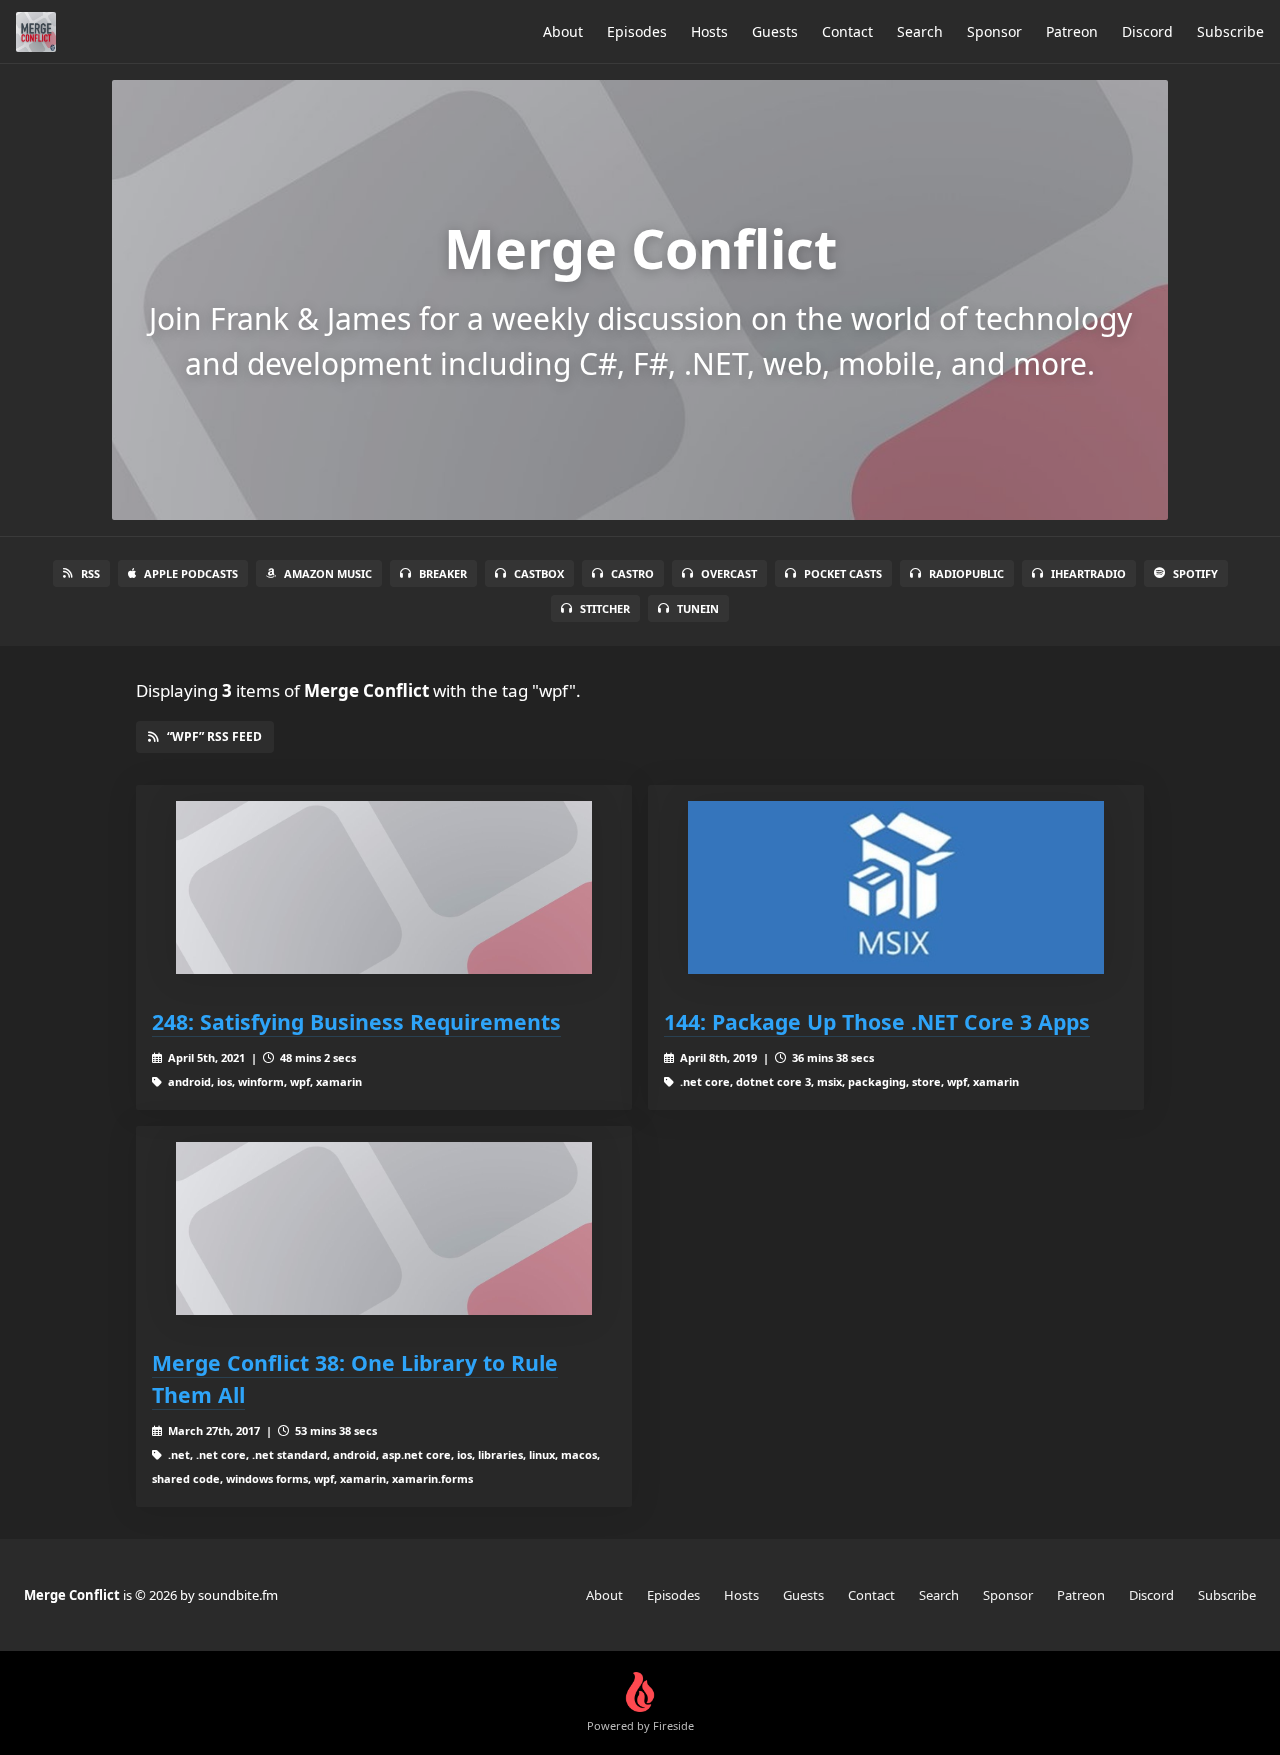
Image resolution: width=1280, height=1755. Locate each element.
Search (920, 31)
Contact (847, 31)
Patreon (1072, 31)
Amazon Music (328, 573)
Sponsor (994, 31)
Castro (632, 573)
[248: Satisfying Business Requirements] (384, 887)
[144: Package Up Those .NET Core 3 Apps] (896, 887)
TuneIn (698, 608)
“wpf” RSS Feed (214, 736)
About (563, 31)
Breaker (443, 573)
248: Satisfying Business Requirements (356, 1021)
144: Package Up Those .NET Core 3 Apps (877, 1021)
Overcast (729, 573)
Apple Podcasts (191, 573)
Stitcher (605, 608)
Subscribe (1230, 31)
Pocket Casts (843, 573)
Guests (775, 31)
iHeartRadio (1088, 573)
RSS (90, 573)
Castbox (539, 573)
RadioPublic (966, 573)
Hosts (709, 31)
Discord (1147, 31)
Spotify (1195, 573)
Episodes (637, 31)
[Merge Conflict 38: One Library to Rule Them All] (384, 1228)
